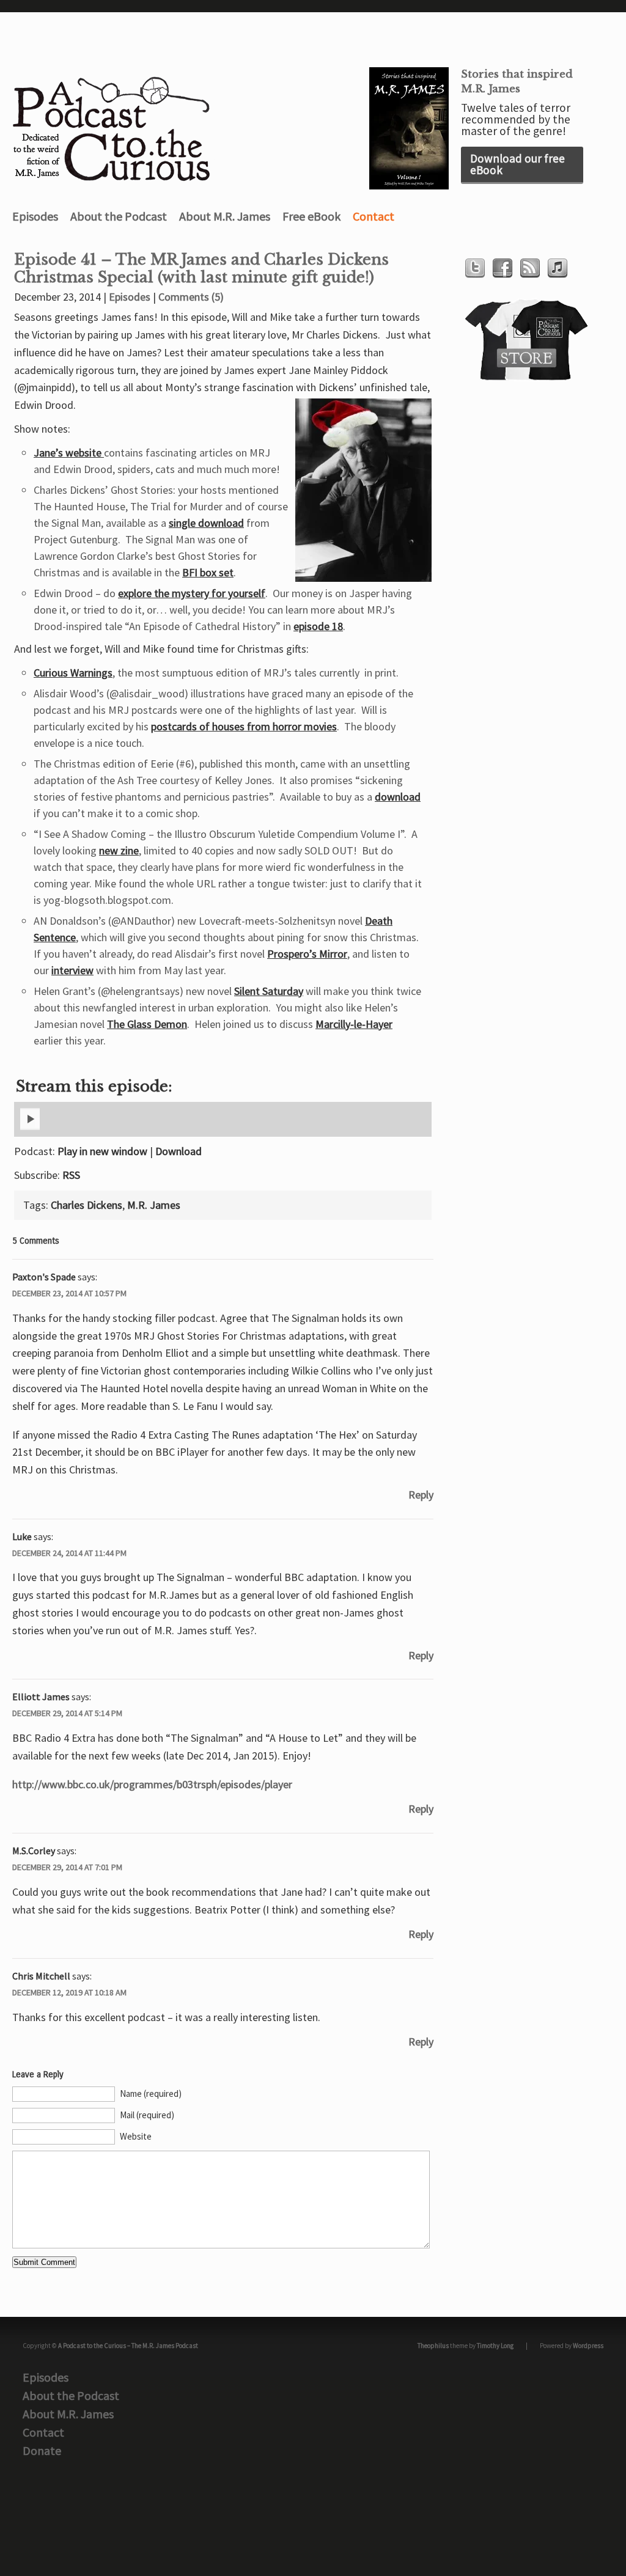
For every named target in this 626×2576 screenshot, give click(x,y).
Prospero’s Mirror (307, 954)
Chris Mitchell (41, 1976)
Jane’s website (69, 453)
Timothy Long (495, 2346)
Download (179, 1151)
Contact (374, 216)
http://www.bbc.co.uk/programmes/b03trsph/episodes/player (152, 1784)
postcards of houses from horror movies (244, 726)
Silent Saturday (269, 991)
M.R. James (154, 1205)
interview (72, 970)
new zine (119, 850)
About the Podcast (119, 216)
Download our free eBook (517, 164)
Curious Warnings (73, 673)
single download (206, 523)
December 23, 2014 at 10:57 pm (69, 1293)
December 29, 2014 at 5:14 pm (67, 1713)
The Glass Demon (147, 1024)
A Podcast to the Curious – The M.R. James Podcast (128, 2346)
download (398, 797)
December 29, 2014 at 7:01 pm (67, 1867)
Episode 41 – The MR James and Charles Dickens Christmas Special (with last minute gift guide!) (201, 269)
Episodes (35, 216)
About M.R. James (225, 216)
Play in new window (102, 1151)
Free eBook (311, 216)
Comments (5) (191, 297)
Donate (42, 2450)
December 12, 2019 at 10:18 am (69, 1992)
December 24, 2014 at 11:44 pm (69, 1553)
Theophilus (433, 2346)
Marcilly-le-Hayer (354, 1024)
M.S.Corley (34, 1851)
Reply (421, 1495)
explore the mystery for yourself (192, 593)
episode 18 (318, 626)
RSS (71, 1175)
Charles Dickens (87, 1205)
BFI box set (208, 572)
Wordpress (588, 2346)
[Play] (30, 1128)
